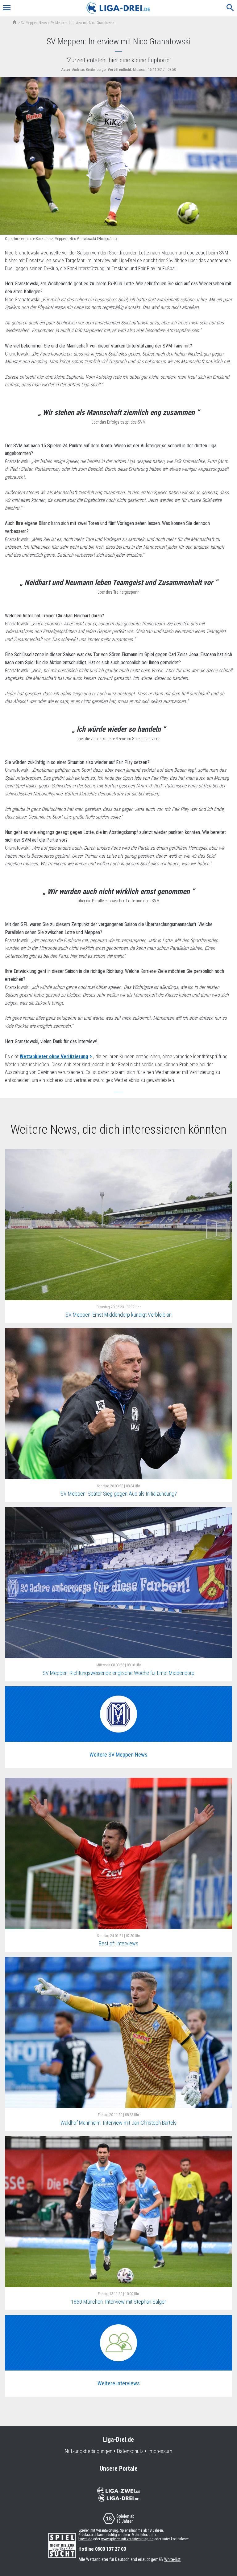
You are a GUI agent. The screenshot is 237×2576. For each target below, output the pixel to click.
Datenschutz (130, 2451)
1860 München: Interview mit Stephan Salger (118, 2302)
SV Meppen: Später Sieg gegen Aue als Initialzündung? (119, 1494)
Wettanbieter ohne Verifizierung (54, 1056)
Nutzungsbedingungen (89, 2451)
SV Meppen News (34, 23)
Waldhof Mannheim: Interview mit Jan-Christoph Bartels (118, 2123)
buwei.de (85, 2539)
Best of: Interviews (118, 1943)
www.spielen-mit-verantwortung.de (127, 2539)
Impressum (160, 2451)
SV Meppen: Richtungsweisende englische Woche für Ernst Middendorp (118, 1673)
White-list (172, 2559)
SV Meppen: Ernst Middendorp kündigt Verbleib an (118, 1315)
